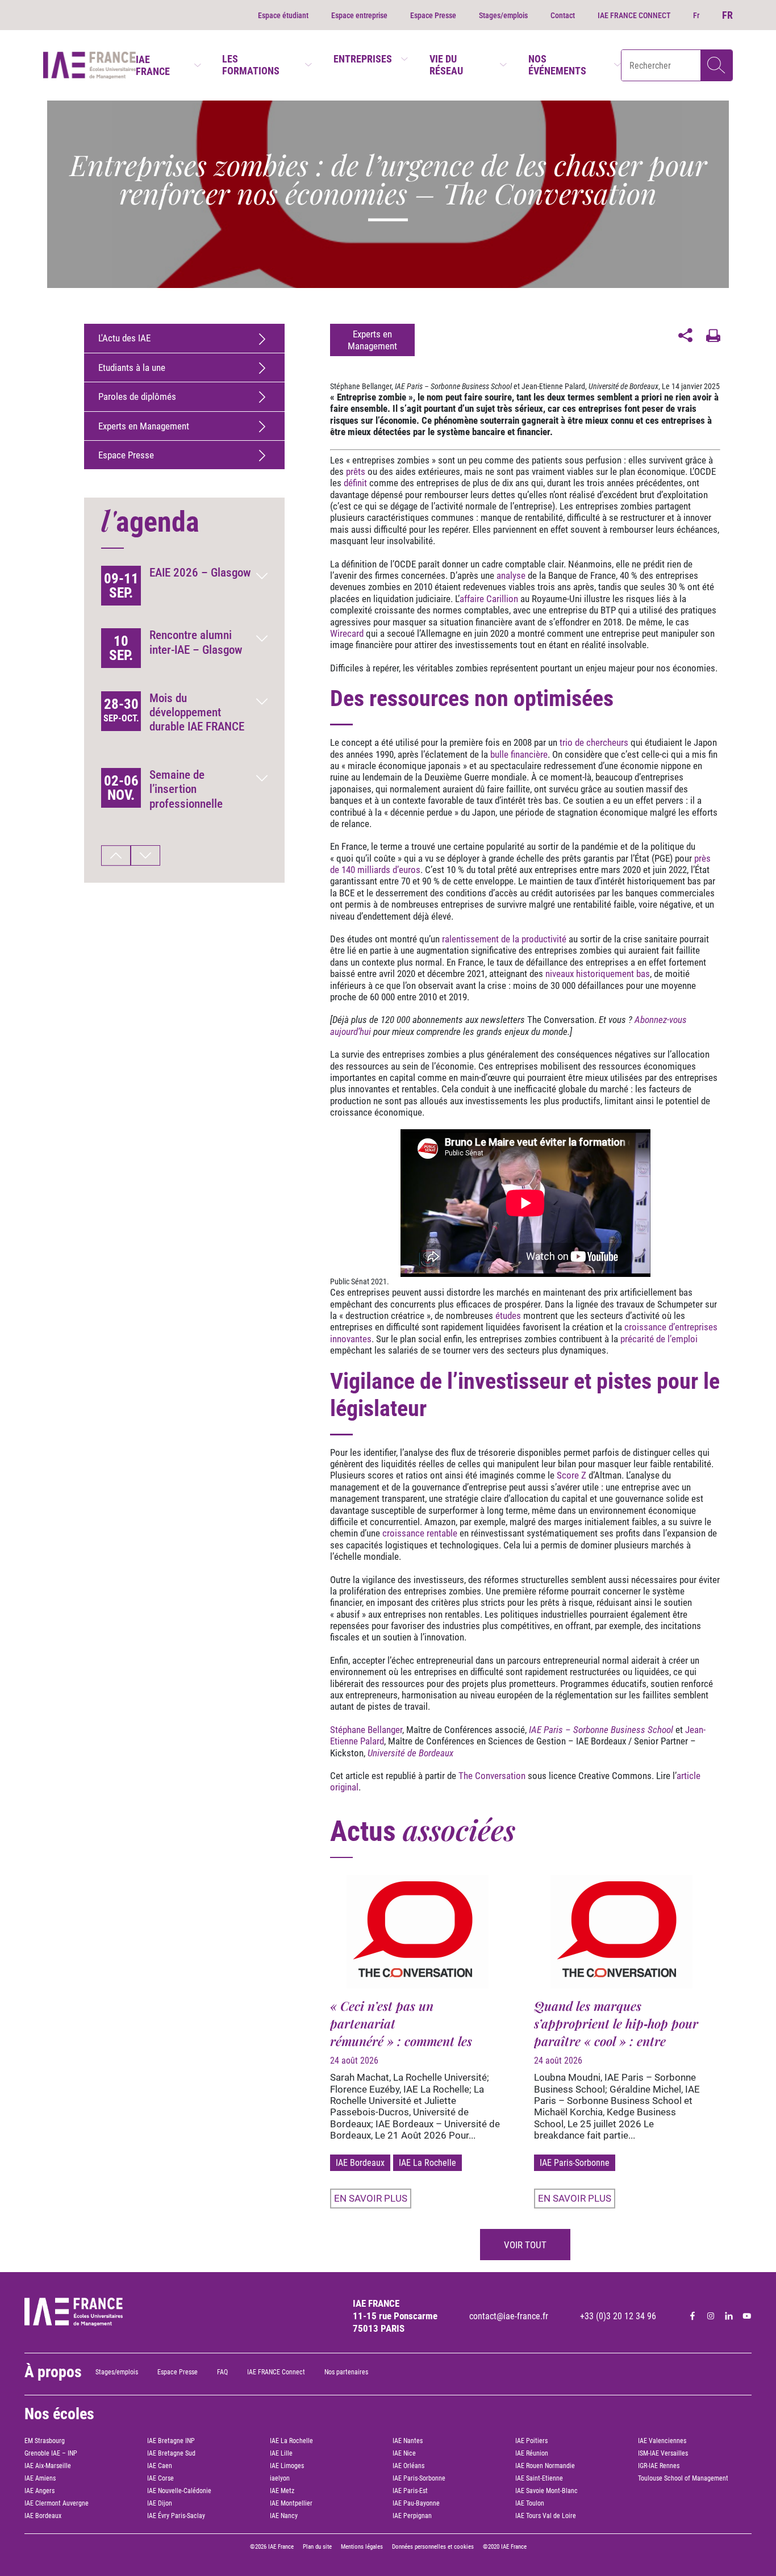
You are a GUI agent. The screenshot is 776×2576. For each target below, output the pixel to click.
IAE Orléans (408, 2466)
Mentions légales (362, 2547)
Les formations (251, 65)
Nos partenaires (346, 2372)
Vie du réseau (446, 65)
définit (355, 483)
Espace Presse (433, 15)
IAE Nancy (284, 2516)
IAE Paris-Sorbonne (575, 2163)
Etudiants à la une (132, 368)
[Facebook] (692, 2316)
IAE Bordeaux (360, 2163)
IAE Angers (39, 2491)
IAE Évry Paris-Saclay (176, 2516)
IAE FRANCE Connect (276, 2372)
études (508, 1316)
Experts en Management (144, 426)
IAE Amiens (40, 2478)
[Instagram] (711, 2316)
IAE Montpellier (291, 2503)
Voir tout (525, 2245)
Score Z (571, 1475)
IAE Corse (160, 2478)
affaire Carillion (489, 599)
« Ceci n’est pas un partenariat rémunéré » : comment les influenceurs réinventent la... (410, 2032)
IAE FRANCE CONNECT (634, 15)
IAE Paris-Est (410, 2491)
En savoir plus (371, 2198)
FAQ (222, 2372)
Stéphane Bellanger (361, 386)
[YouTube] (747, 2316)
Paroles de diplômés (137, 396)
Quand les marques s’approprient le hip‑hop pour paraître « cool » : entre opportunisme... (616, 2032)
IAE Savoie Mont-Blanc (546, 2491)
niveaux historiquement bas (598, 974)
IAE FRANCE (153, 65)
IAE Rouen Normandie (545, 2466)
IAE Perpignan (412, 2516)
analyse (511, 575)
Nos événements (557, 65)
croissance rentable (420, 1533)
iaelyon (280, 2478)
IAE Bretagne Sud (171, 2453)
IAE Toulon (530, 2503)
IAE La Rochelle (427, 2163)
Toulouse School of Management (683, 2478)
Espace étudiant (283, 15)
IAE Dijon (160, 2503)
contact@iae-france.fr (509, 2316)
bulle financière (519, 754)
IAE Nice (404, 2453)
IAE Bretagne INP (171, 2441)
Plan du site (317, 2547)
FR (727, 15)
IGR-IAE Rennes (659, 2466)
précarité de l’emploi (659, 1339)
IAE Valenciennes (662, 2441)
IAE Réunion (532, 2453)
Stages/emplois (503, 15)
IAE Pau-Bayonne (416, 2503)
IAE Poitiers (531, 2441)
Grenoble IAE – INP (51, 2453)
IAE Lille (281, 2453)
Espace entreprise (359, 15)
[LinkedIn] (729, 2316)
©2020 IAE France (505, 2547)
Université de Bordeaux (623, 386)
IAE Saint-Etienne (539, 2478)
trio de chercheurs (594, 742)
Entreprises (363, 59)
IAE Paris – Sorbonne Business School (453, 386)
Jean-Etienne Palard (553, 386)
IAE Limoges (287, 2466)
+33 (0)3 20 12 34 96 (618, 2316)
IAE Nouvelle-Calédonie (179, 2491)
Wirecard (347, 633)
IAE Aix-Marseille (48, 2466)
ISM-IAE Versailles (663, 2453)
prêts (356, 471)
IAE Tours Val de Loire (546, 2516)
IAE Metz (282, 2491)
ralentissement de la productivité (504, 939)
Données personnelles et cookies (433, 2547)
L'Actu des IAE (124, 338)
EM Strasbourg (45, 2441)
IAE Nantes (408, 2441)
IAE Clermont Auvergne (57, 2503)
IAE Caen (160, 2466)
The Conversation (492, 1776)
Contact (563, 15)
